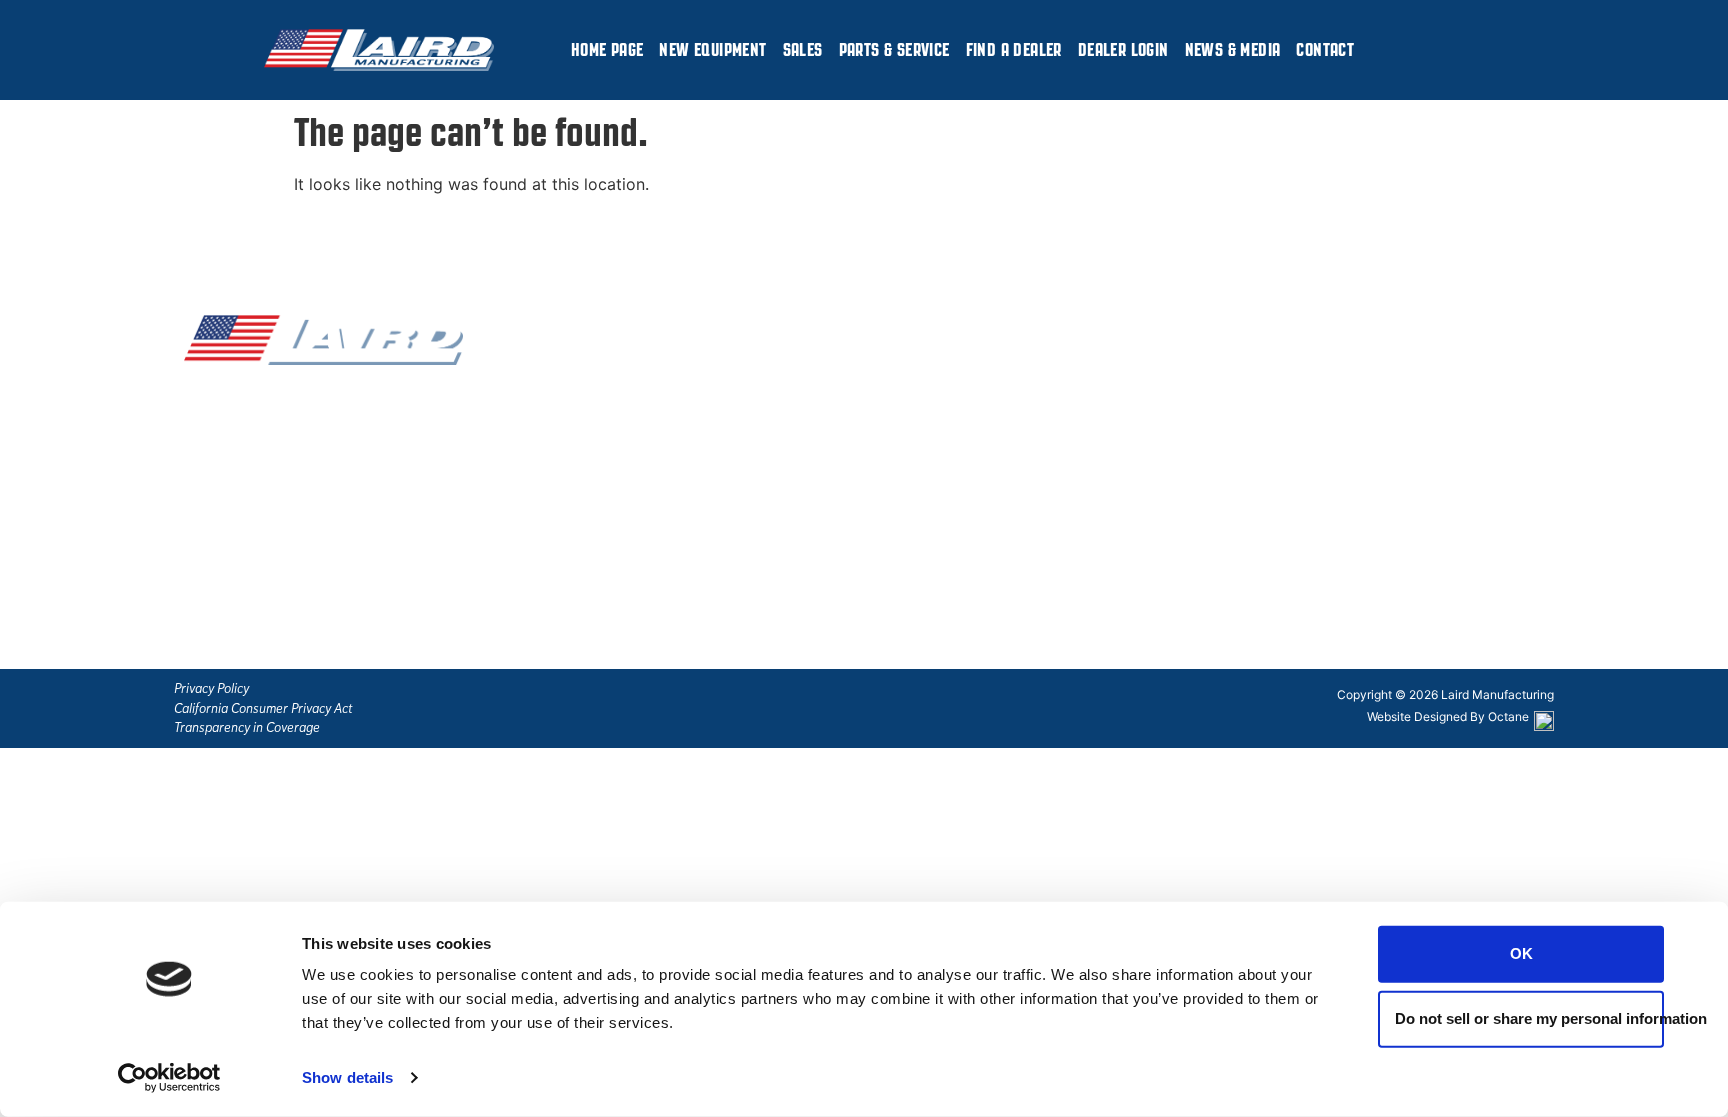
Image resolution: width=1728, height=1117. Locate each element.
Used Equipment (628, 475)
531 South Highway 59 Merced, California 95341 (1280, 477)
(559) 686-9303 (1091, 424)
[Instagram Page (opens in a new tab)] (234, 548)
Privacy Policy (211, 688)
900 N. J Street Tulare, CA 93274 (1251, 579)
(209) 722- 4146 (1091, 399)
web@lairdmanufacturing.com (916, 506)
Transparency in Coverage (247, 727)
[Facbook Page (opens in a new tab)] (199, 548)
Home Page (607, 50)
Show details (347, 1077)
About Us (601, 577)
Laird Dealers (616, 424)
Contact (1325, 50)
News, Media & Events (648, 526)
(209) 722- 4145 (1089, 373)
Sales (803, 50)
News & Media (1233, 50)
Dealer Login (1123, 50)
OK (1521, 953)
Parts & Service (894, 50)
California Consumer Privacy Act (263, 708)
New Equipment (712, 50)
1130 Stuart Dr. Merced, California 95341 (1280, 376)
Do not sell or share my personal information (1529, 1018)
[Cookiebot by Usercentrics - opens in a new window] (169, 1078)
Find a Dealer (1014, 50)
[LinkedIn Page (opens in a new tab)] (269, 548)
